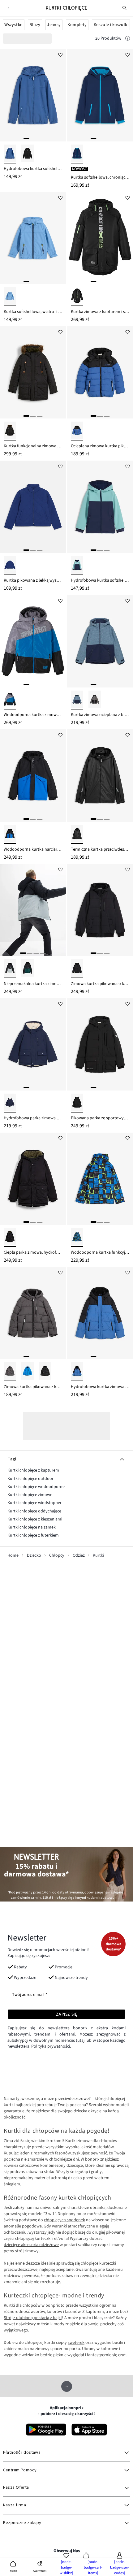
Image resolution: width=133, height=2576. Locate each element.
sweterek (76, 2343)
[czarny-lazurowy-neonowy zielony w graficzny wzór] (77, 1237)
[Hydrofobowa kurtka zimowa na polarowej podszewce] (100, 1313)
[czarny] (28, 154)
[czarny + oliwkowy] (10, 1237)
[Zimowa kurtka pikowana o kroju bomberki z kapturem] (100, 910)
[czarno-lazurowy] (10, 834)
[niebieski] (28, 1372)
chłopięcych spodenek (64, 2220)
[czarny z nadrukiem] (77, 297)
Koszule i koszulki (111, 25)
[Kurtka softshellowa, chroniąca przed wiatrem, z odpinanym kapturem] (100, 95)
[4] (43, 953)
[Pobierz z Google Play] (46, 2430)
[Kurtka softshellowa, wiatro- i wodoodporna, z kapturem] (33, 238)
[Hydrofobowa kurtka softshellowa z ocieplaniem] (100, 507)
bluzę (80, 2232)
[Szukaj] (125, 8)
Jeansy (54, 25)
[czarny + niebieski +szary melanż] (10, 700)
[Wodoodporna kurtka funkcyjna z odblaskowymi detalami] (100, 1179)
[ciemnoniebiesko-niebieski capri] (77, 154)
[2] (33, 139)
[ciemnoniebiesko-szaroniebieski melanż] (77, 700)
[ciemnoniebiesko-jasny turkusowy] (77, 566)
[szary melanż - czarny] (95, 700)
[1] (26, 139)
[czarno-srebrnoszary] (10, 969)
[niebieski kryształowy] (10, 297)
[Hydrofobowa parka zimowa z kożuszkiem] (33, 1044)
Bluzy (35, 25)
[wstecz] (8, 8)
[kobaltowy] (10, 566)
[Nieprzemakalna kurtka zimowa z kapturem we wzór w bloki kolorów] (33, 910)
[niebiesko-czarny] (77, 431)
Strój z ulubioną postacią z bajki (33, 2318)
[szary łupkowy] (10, 1372)
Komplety (77, 25)
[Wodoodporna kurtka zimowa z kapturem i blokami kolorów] (33, 641)
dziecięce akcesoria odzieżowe (31, 2245)
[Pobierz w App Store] (89, 2430)
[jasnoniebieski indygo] (10, 154)
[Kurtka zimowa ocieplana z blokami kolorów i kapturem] (100, 641)
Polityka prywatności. (51, 2046)
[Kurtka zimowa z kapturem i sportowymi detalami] (100, 238)
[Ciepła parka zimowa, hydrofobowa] (33, 1179)
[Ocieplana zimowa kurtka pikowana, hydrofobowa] (100, 372)
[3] (40, 139)
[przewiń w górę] (67, 2386)
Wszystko (13, 25)
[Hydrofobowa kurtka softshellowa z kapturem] (33, 95)
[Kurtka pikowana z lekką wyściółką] (33, 507)
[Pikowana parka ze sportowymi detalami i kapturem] (100, 1044)
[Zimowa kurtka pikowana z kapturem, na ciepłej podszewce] (33, 1313)
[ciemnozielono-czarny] (28, 969)
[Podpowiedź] (128, 39)
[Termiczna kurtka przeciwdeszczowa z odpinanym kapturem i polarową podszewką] (100, 775)
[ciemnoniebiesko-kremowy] (10, 1103)
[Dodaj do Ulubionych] (60, 54)
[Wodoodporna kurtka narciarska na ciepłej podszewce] (33, 775)
